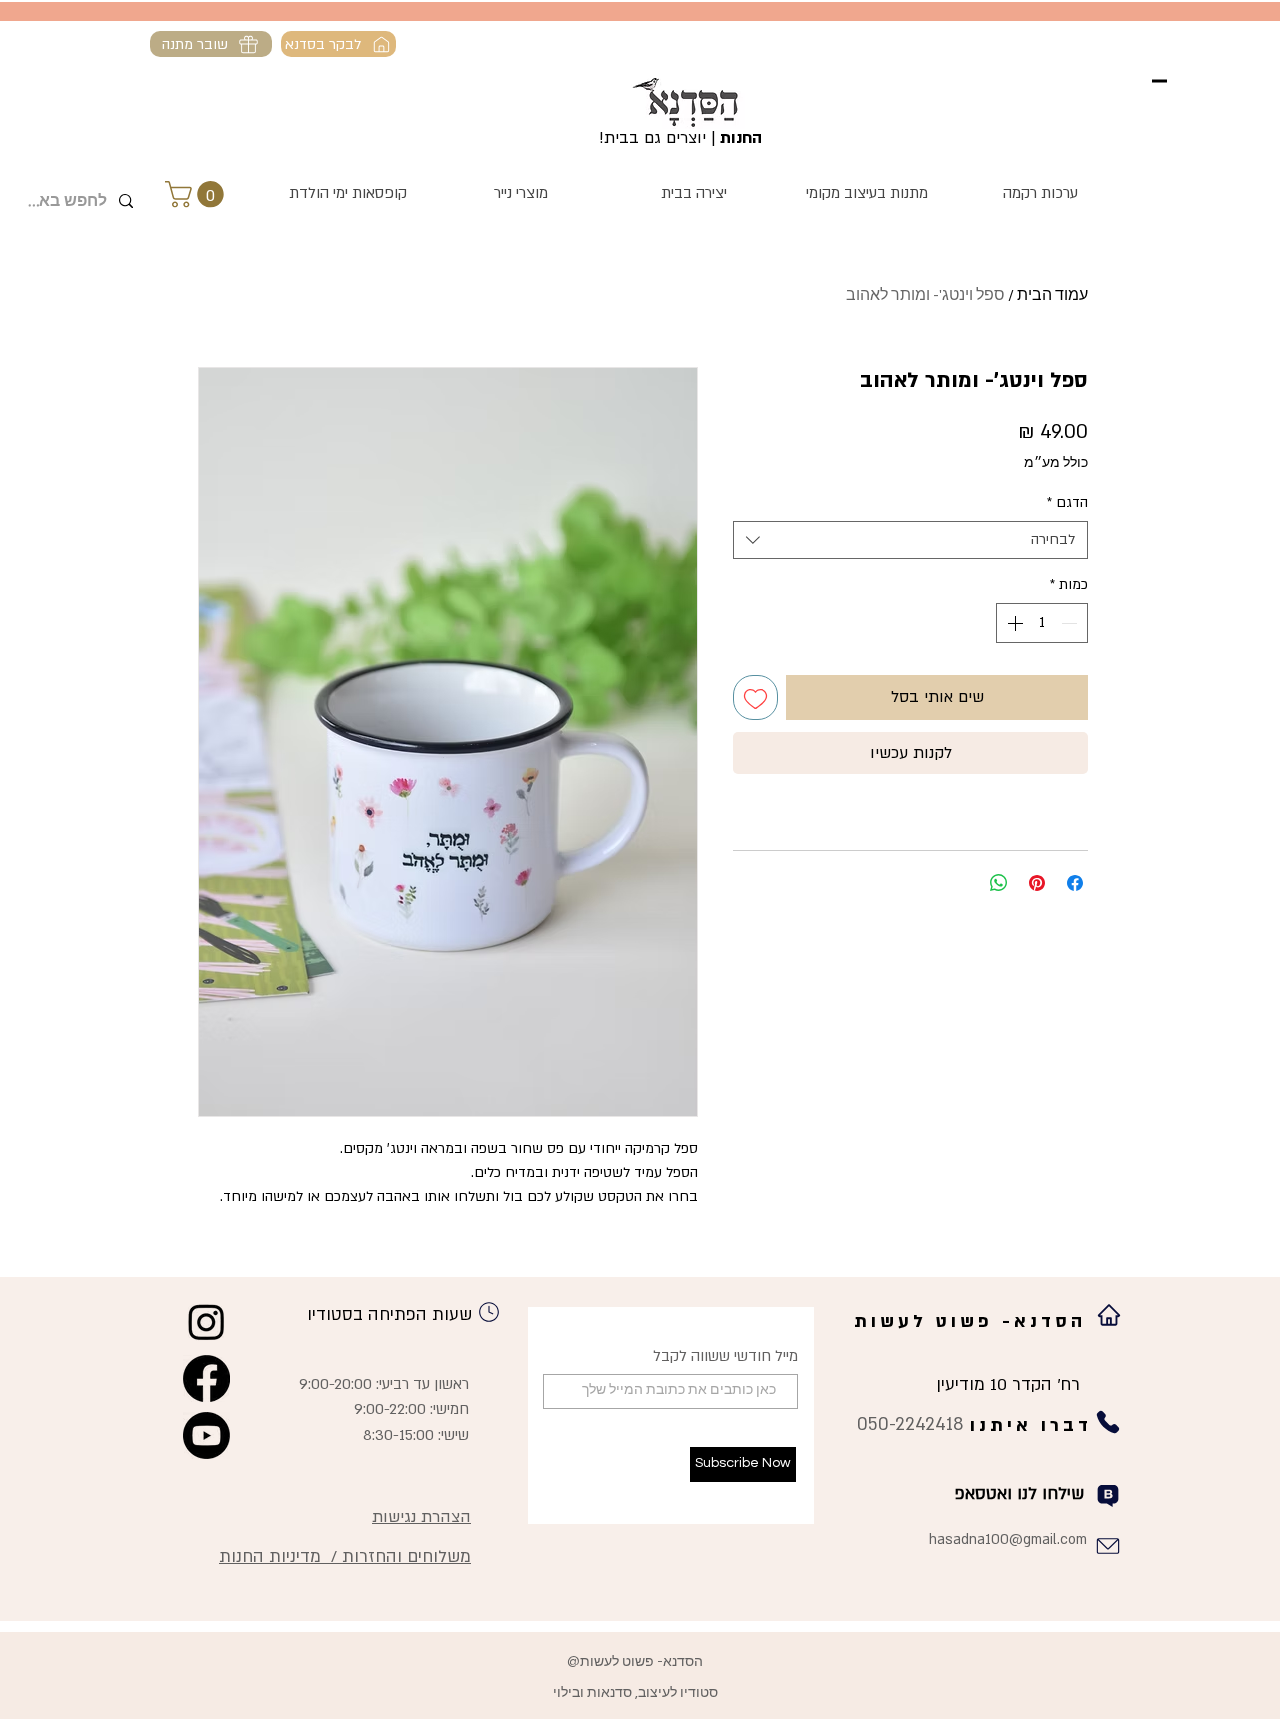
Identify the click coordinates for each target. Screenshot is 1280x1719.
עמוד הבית (1052, 295)
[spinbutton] (1042, 623)
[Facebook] (206, 1378)
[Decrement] (1071, 623)
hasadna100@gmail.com (1008, 1539)
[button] (197, 194)
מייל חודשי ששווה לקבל (725, 1356)
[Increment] (1013, 623)
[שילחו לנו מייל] (1107, 1545)
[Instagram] (206, 1321)
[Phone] (489, 1312)
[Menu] (1159, 81)
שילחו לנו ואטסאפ (1019, 1493)
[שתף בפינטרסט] (1037, 883)
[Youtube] (206, 1435)
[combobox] (910, 540)
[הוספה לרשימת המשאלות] (755, 697)
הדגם (1067, 502)
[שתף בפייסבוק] (1075, 883)
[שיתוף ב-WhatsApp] (999, 883)
